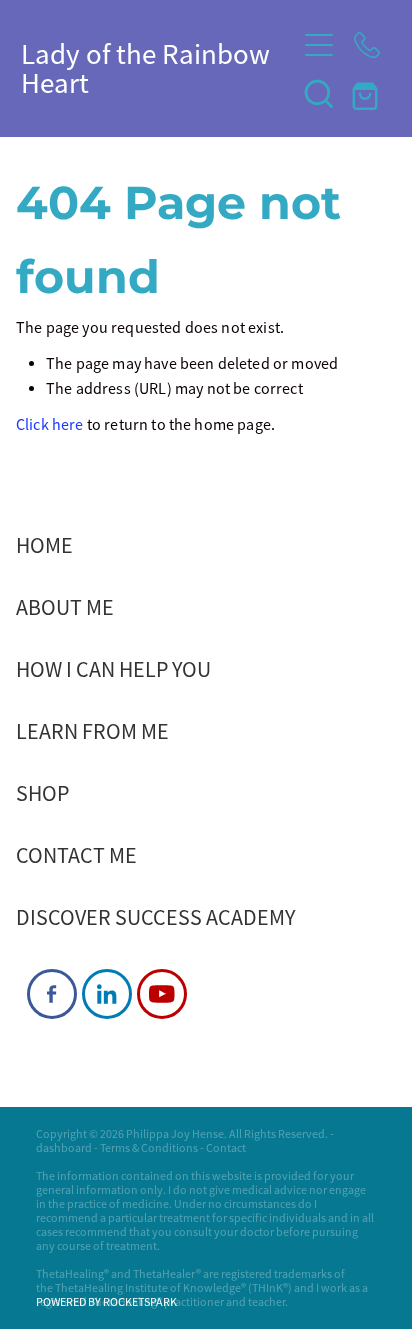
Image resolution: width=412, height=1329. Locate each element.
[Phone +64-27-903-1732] (367, 45)
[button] (319, 93)
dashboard (64, 1148)
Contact (226, 1148)
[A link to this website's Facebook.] (52, 994)
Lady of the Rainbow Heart (145, 69)
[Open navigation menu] (319, 45)
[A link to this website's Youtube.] (162, 994)
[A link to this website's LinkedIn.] (107, 994)
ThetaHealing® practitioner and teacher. (188, 1302)
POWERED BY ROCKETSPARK (106, 1302)
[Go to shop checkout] (367, 93)
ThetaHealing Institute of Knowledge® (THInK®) (173, 1288)
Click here (50, 425)
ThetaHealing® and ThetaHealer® (118, 1274)
